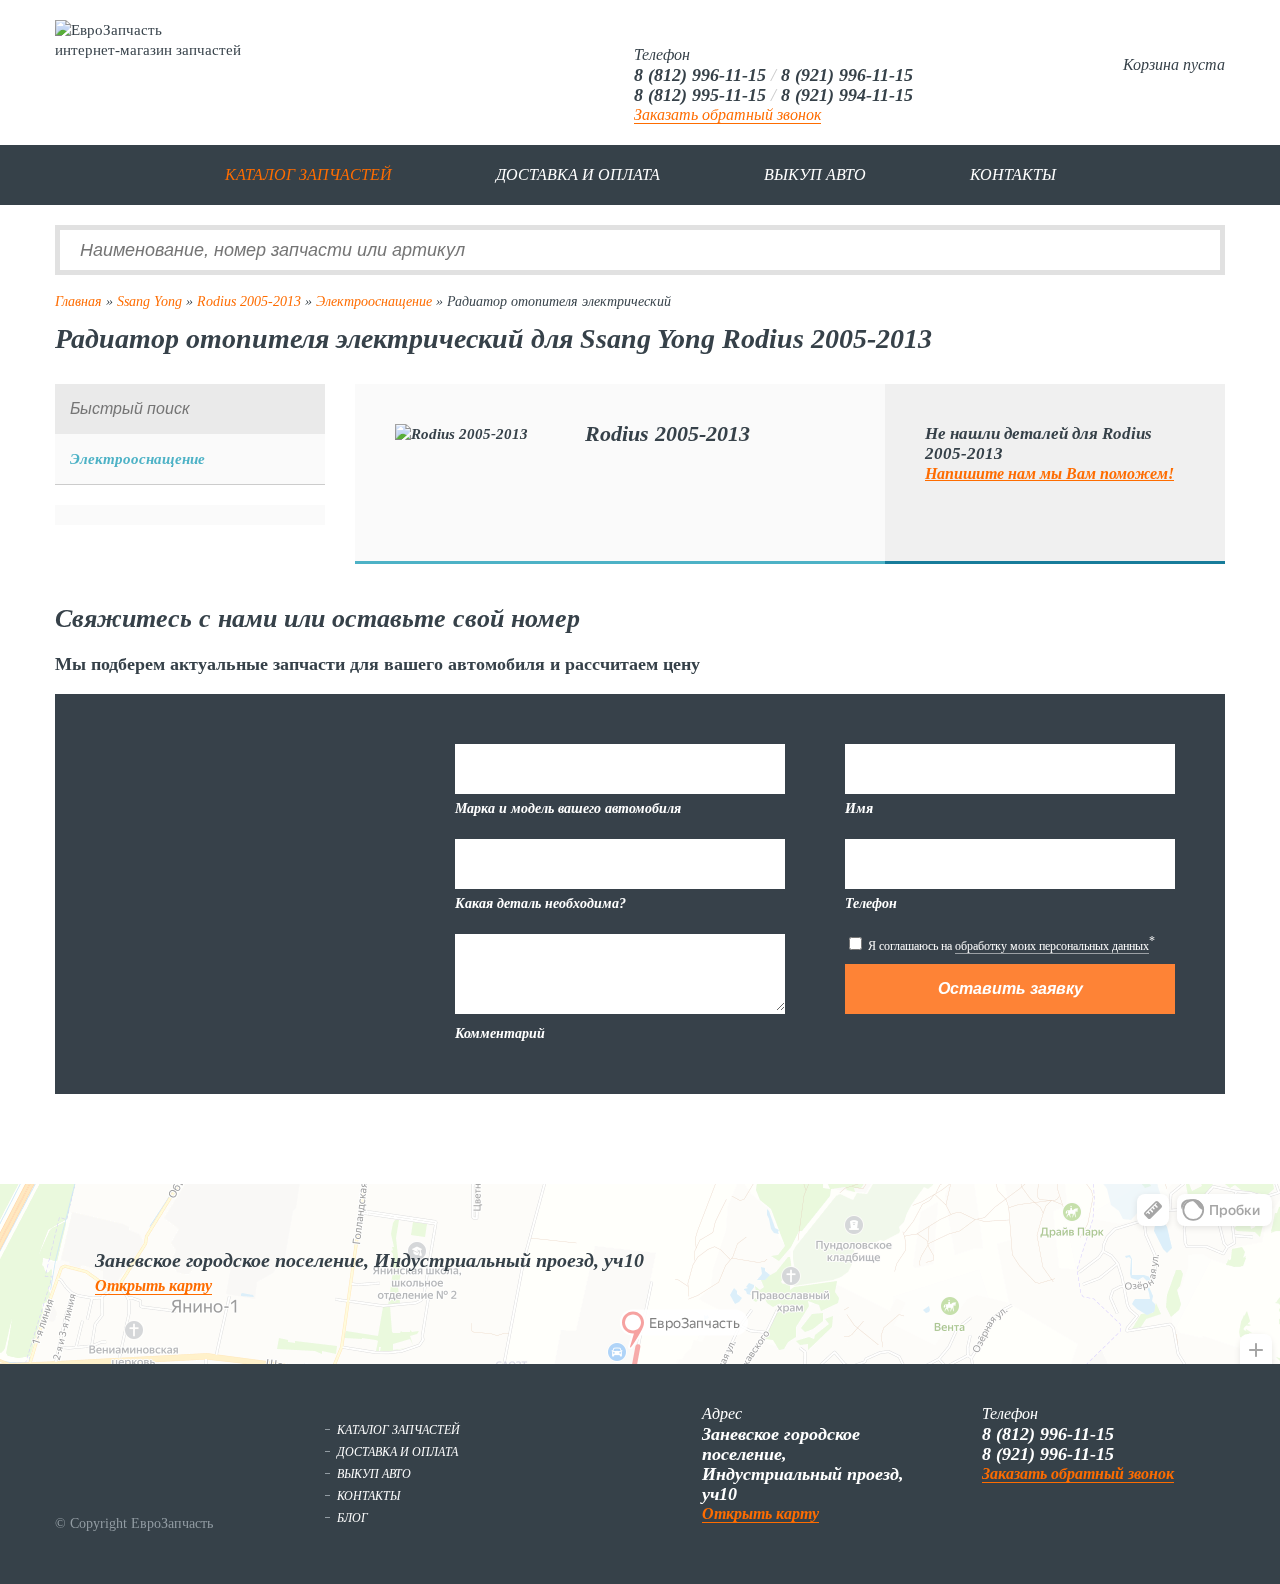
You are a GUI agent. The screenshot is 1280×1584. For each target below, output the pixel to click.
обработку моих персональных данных (1052, 946)
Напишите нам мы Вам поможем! (1049, 473)
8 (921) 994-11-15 (847, 95)
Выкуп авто (815, 174)
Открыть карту (153, 1285)
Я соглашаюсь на (1010, 943)
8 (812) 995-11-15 (700, 95)
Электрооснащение (374, 301)
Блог (352, 1518)
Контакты (1013, 174)
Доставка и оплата (578, 174)
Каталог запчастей (308, 174)
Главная (78, 301)
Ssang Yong (149, 301)
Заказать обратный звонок (727, 114)
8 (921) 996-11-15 (847, 75)
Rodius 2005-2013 (249, 301)
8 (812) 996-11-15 (700, 75)
